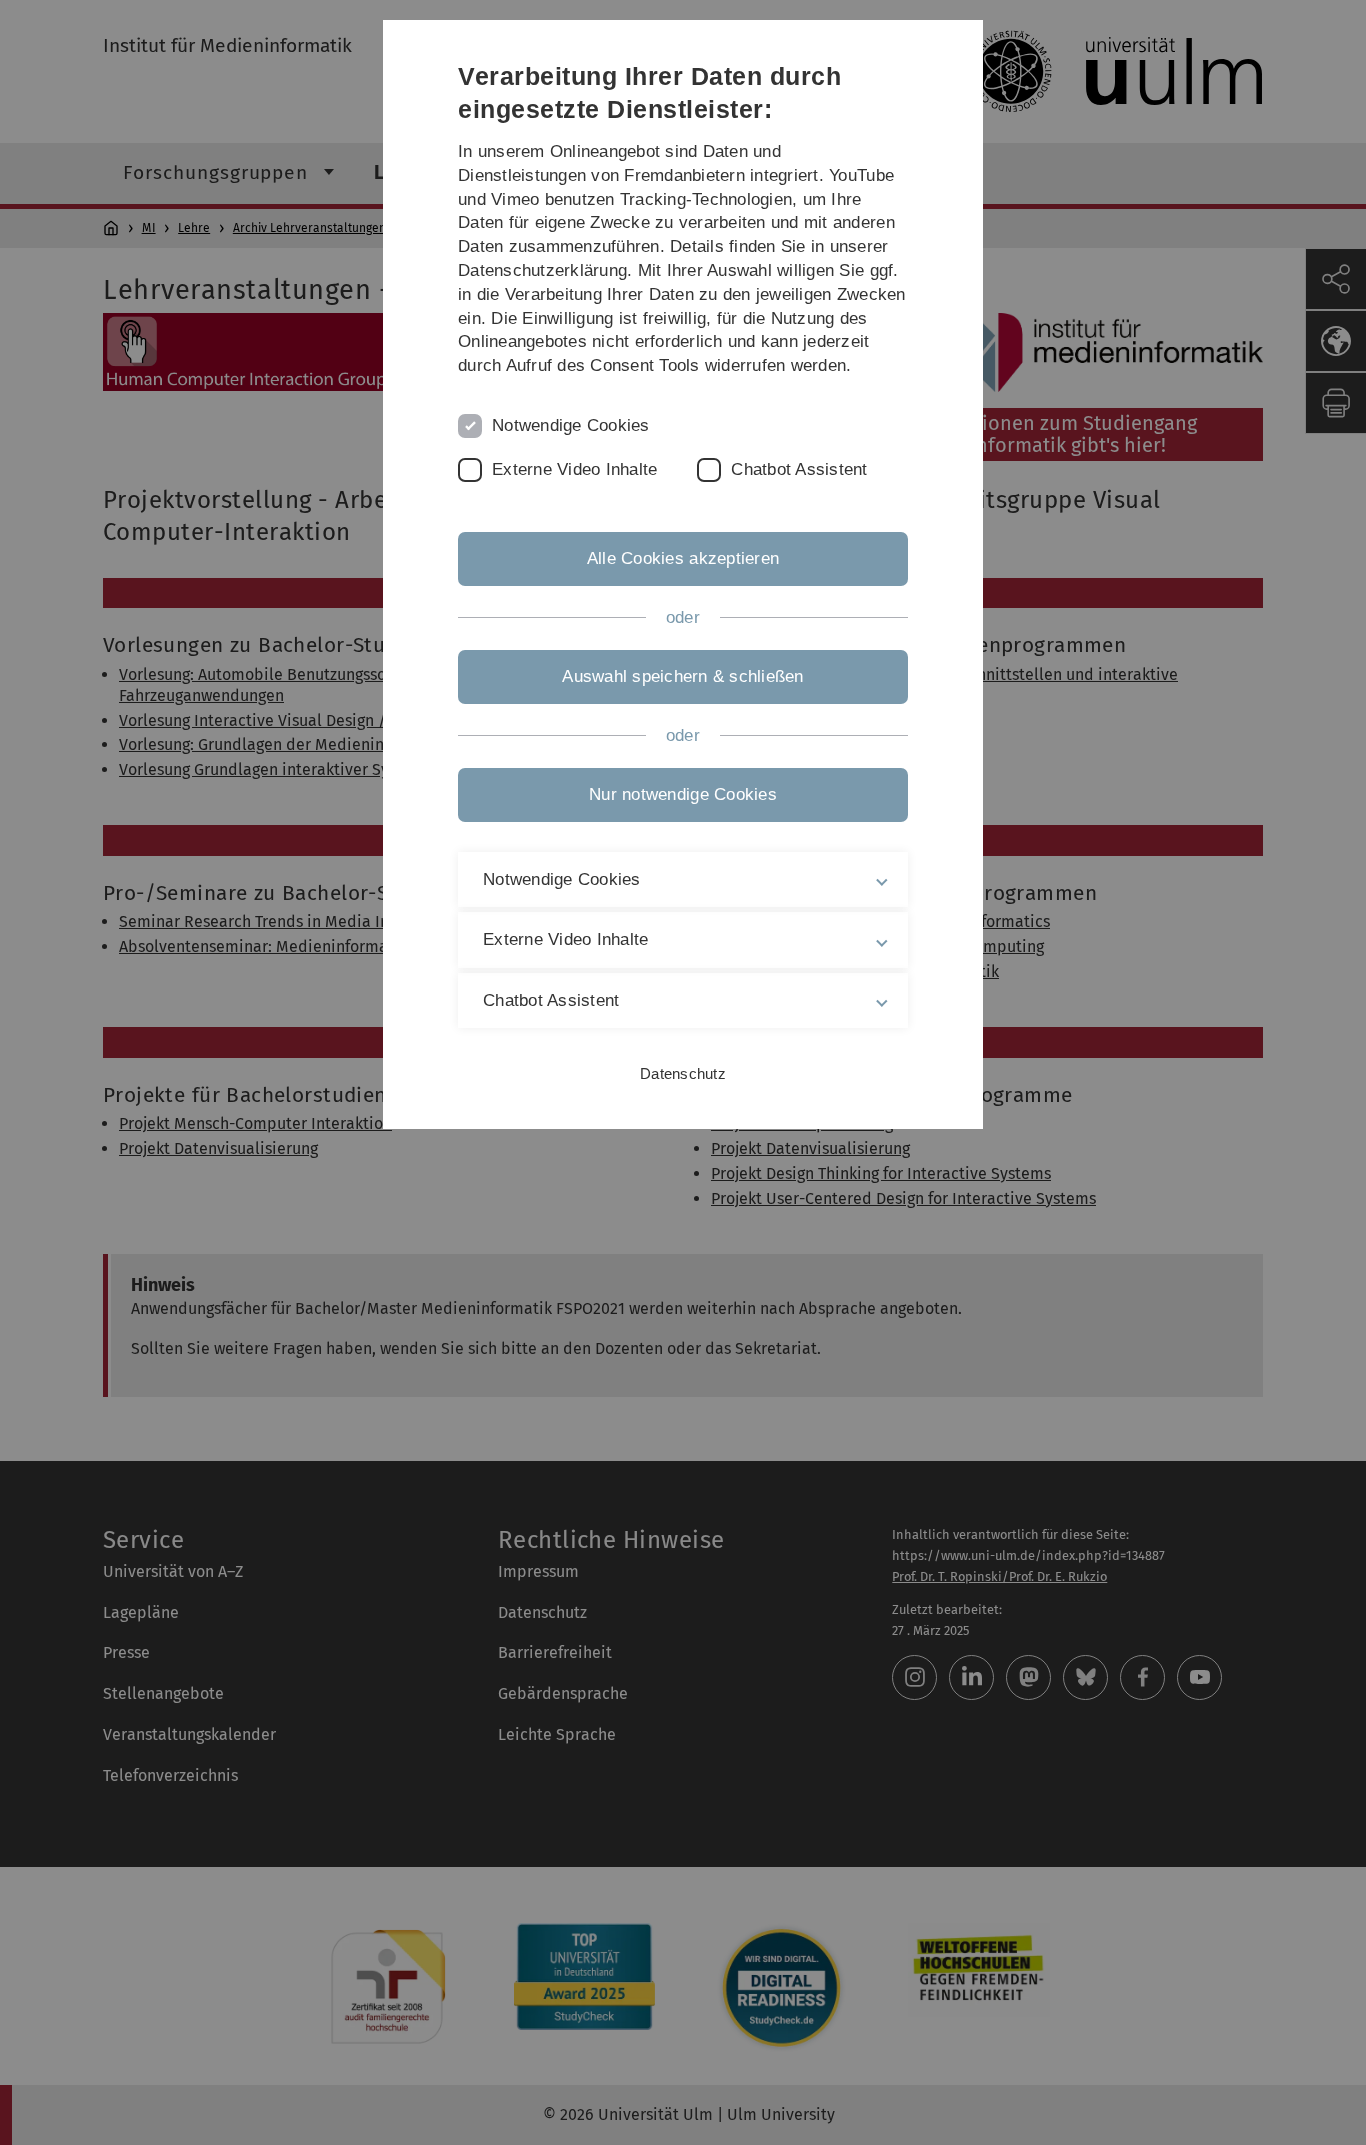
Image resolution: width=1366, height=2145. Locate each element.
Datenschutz (683, 1073)
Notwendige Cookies (571, 425)
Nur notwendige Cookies (683, 794)
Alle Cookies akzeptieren (683, 558)
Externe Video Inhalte (574, 469)
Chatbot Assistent (799, 469)
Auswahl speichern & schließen (682, 676)
